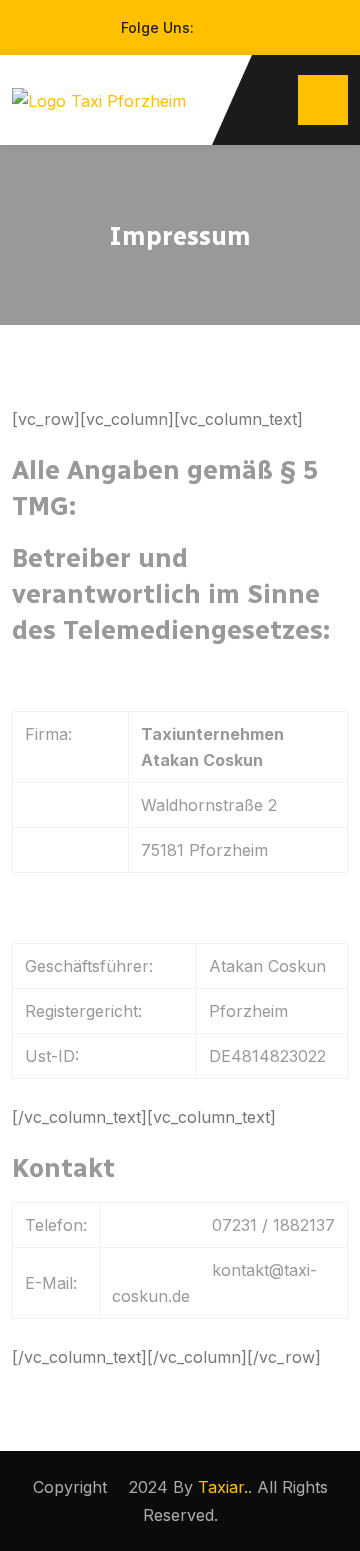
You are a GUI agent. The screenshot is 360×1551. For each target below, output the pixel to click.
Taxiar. (223, 1487)
